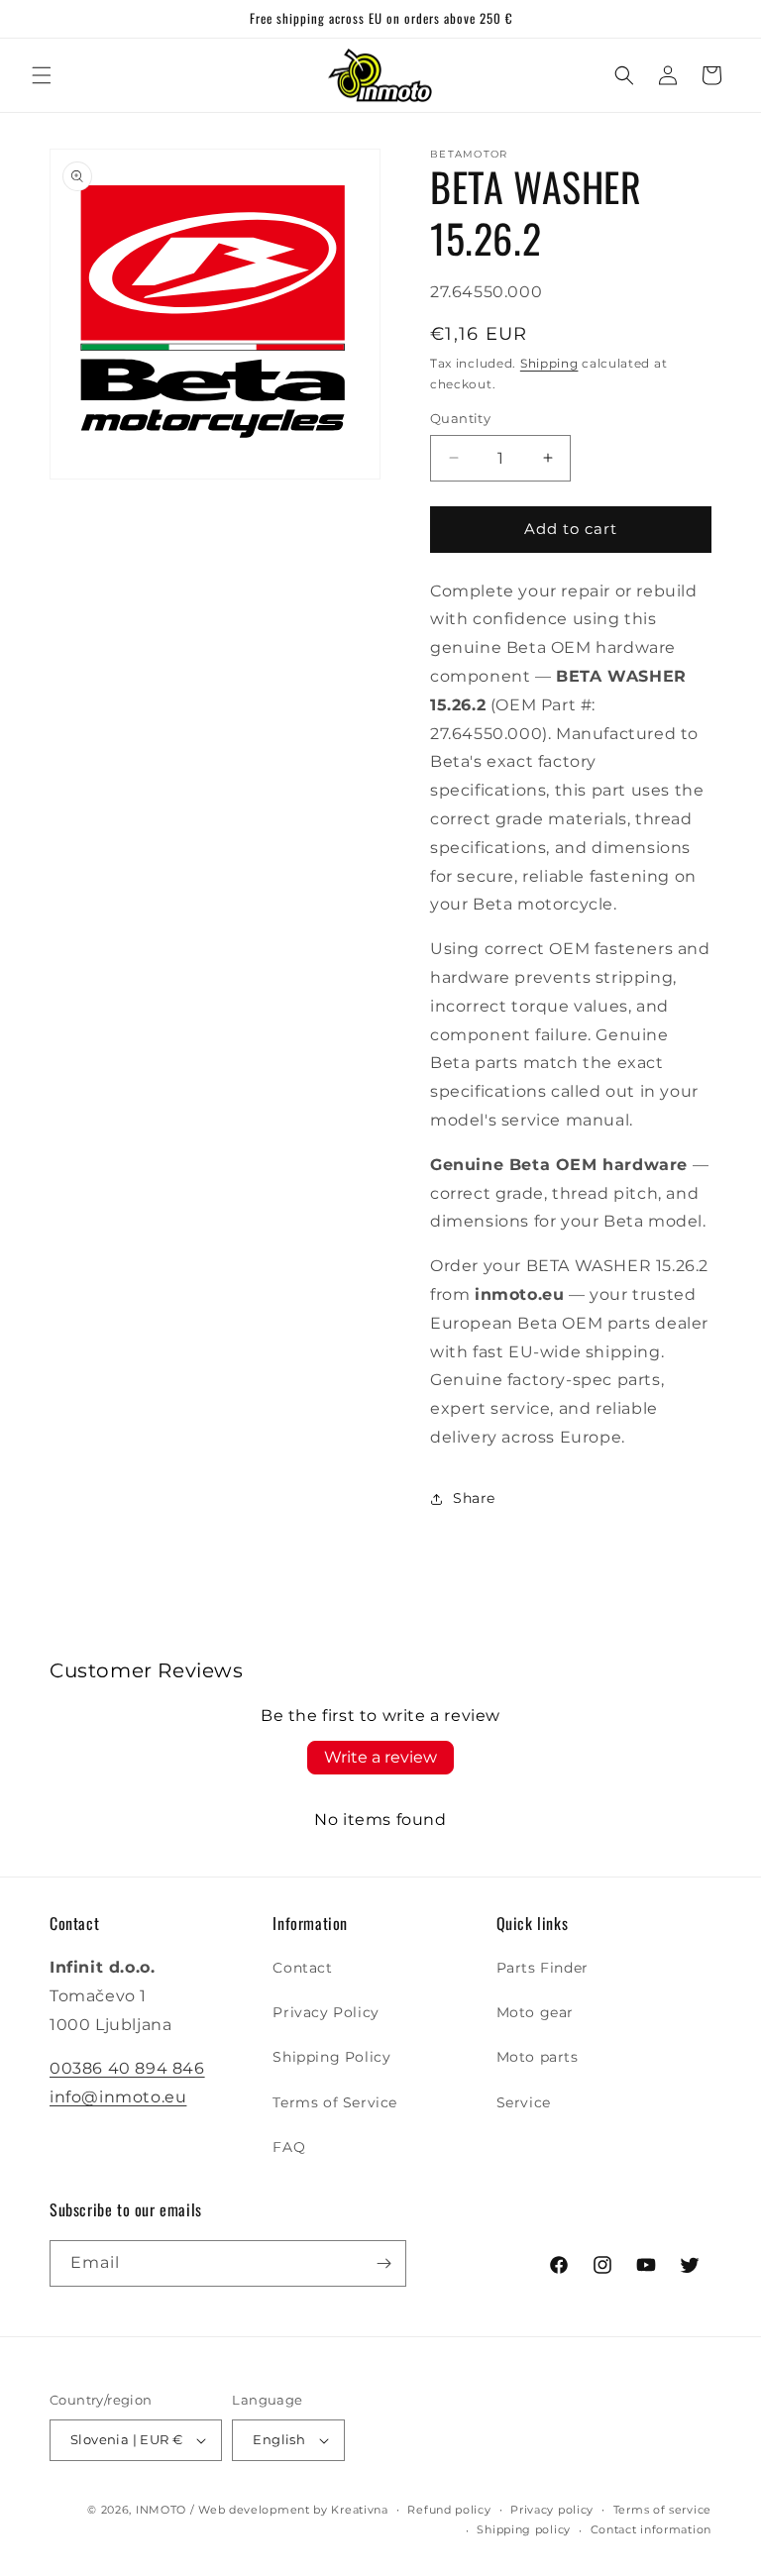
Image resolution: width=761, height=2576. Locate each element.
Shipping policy (524, 2529)
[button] (42, 75)
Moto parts (538, 2057)
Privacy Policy (326, 2012)
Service (524, 2102)
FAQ (289, 2147)
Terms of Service (335, 2102)
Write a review (380, 1757)
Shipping (549, 363)
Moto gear (535, 2012)
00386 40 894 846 (127, 2068)
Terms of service (662, 2510)
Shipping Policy (331, 2057)
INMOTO (161, 2510)
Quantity (460, 418)
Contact (302, 1968)
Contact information (651, 2529)
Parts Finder (543, 1968)
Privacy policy (552, 2510)
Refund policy (449, 2510)
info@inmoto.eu (118, 2097)
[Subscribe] (383, 2263)
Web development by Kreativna (293, 2510)
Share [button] (474, 1498)
